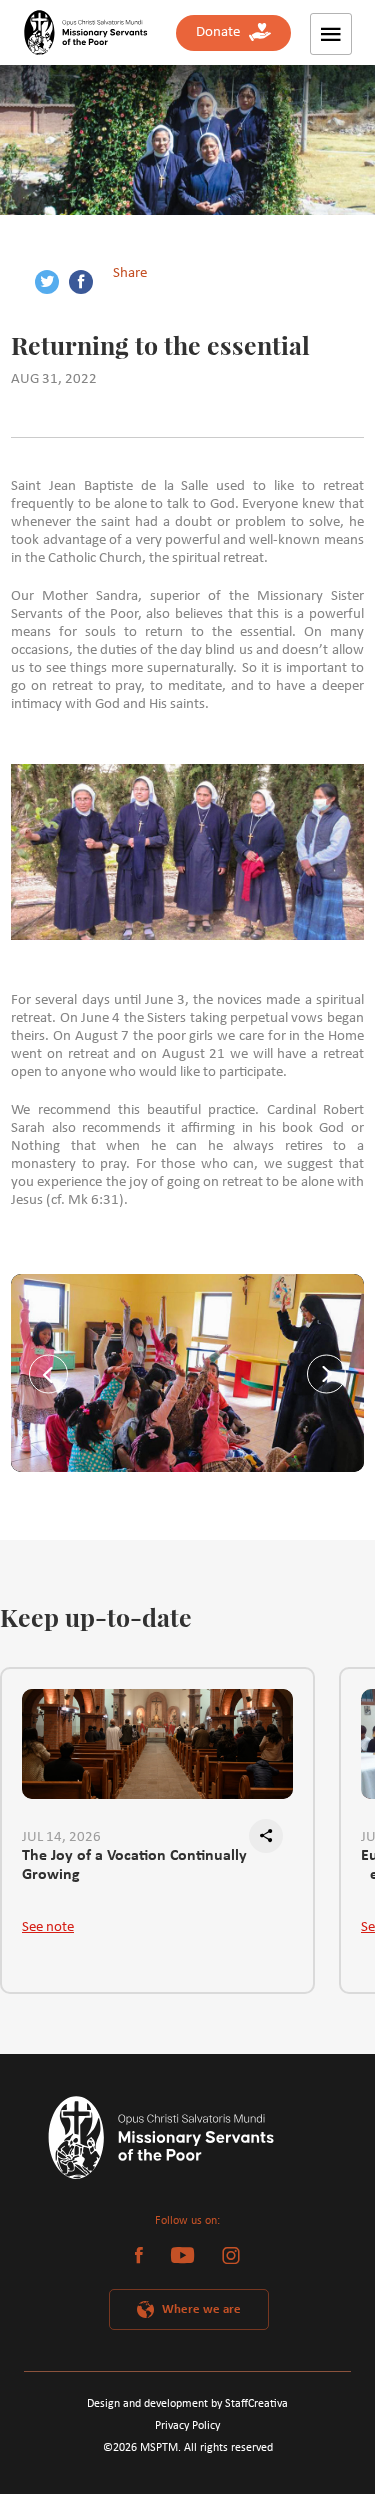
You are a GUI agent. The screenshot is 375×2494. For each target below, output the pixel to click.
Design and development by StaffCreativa (187, 2404)
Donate (222, 32)
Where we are (201, 2309)
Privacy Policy (187, 2426)
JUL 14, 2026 (61, 1837)
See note (48, 1927)
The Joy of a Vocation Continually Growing (134, 1866)
